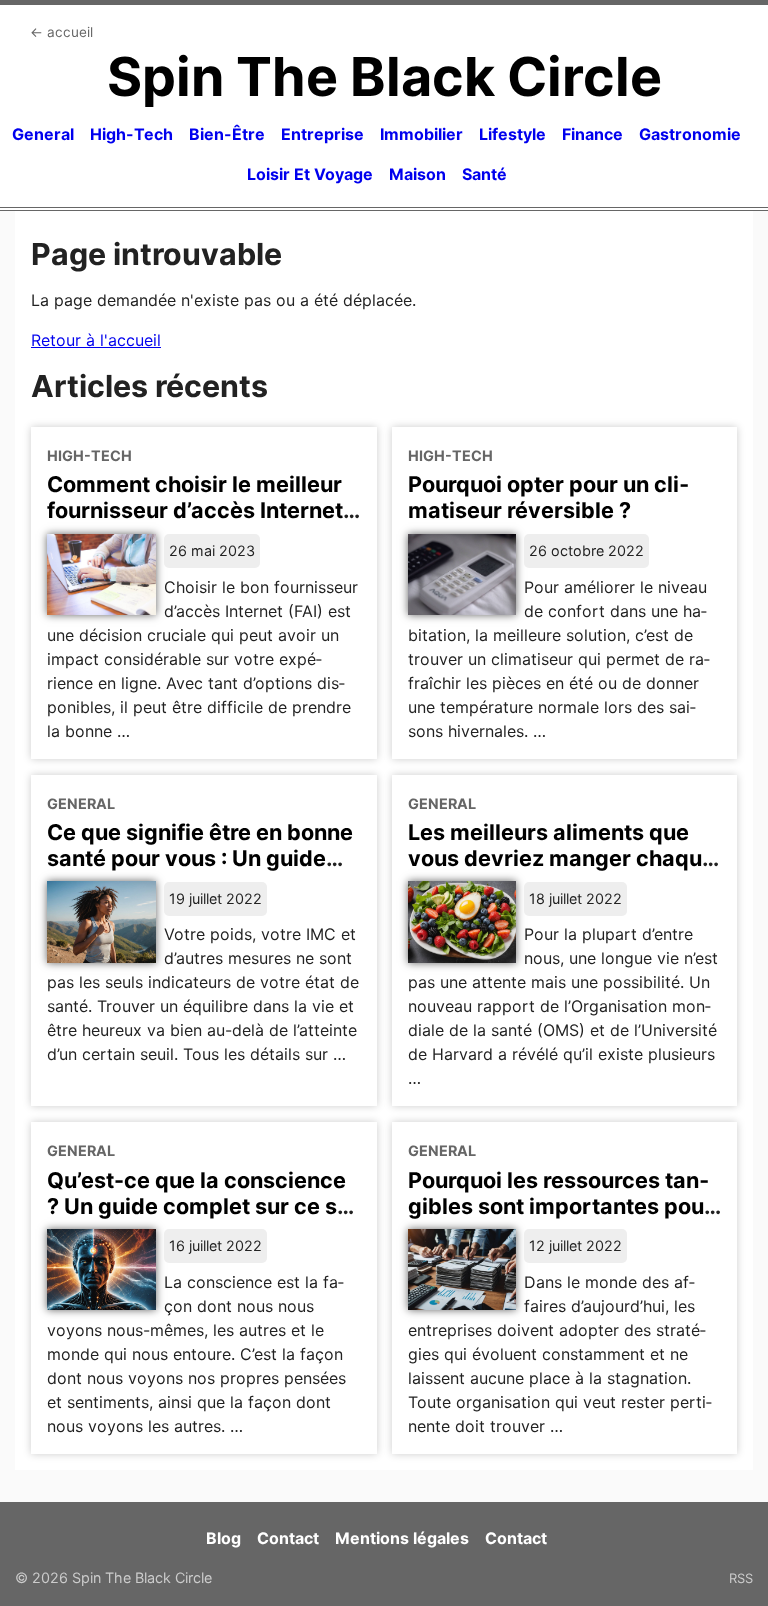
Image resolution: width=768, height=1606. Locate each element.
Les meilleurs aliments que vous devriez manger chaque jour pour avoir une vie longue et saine (564, 871)
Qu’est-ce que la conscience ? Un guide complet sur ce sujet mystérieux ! (203, 1206)
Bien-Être (227, 134)
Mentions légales (402, 1538)
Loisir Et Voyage (310, 174)
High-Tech (131, 134)
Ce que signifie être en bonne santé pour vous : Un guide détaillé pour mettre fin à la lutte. (200, 871)
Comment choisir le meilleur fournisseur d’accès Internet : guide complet (200, 510)
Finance (592, 134)
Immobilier (421, 134)
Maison (417, 174)
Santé (484, 174)
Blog (223, 1538)
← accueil (61, 32)
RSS (741, 1578)
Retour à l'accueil (96, 340)
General (43, 134)
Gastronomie (690, 134)
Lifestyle (512, 134)
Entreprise (322, 134)
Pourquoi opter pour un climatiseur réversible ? (548, 497)
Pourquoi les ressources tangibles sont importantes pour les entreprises (560, 1206)
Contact (288, 1538)
